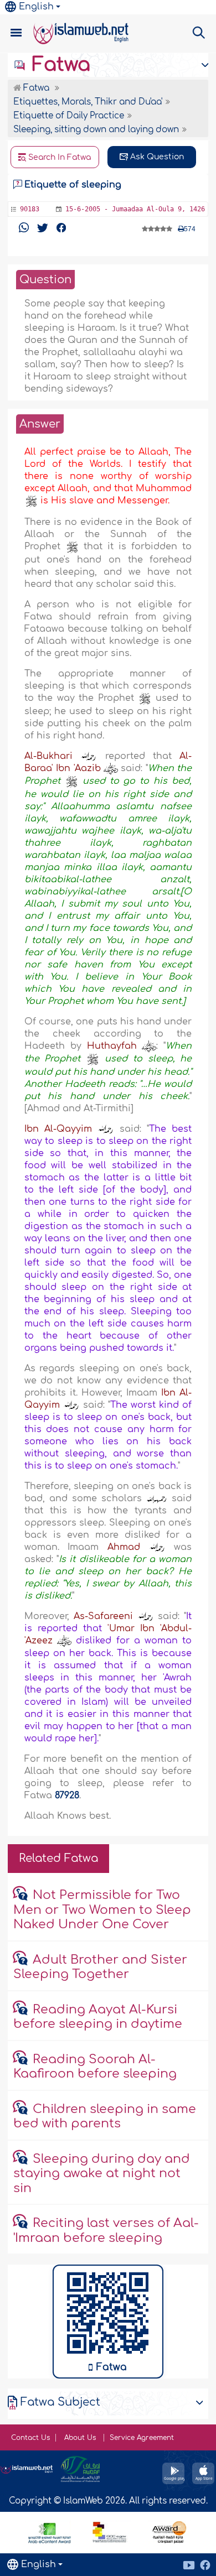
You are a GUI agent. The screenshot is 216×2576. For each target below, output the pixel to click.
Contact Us (30, 2438)
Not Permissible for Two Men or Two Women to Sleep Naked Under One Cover (102, 1910)
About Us (81, 2438)
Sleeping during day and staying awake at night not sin (102, 2174)
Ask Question (156, 157)
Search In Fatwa (58, 157)
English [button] (36, 7)
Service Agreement (142, 2438)
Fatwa (58, 65)
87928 (67, 1796)
